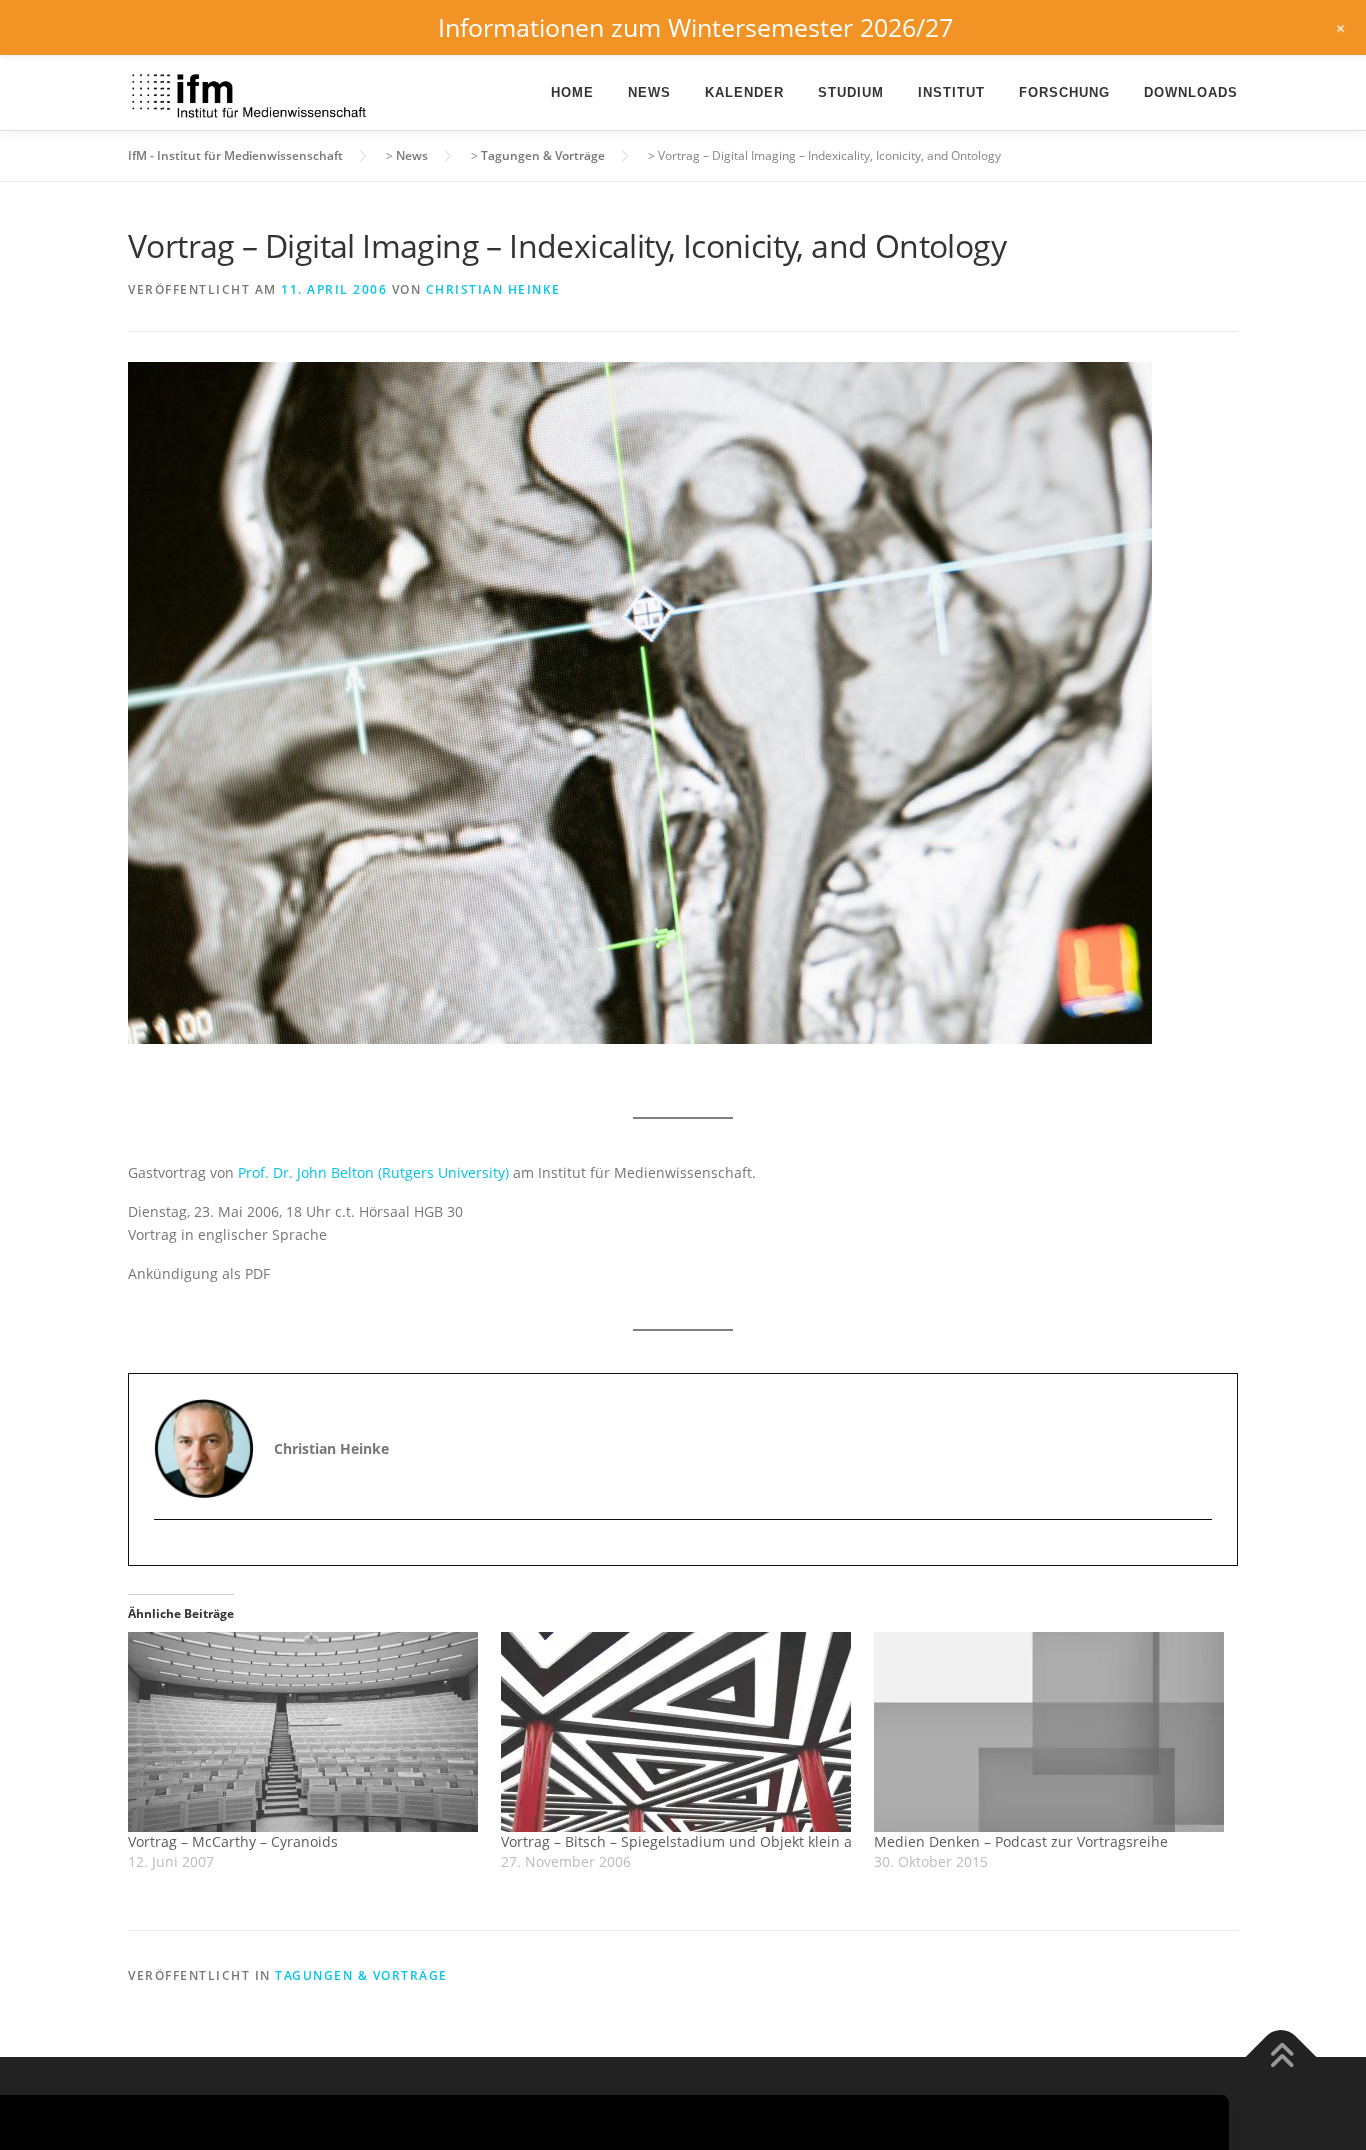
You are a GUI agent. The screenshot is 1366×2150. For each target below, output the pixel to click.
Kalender (744, 92)
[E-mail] (171, 1554)
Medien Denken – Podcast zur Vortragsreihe (1021, 1841)
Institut (951, 92)
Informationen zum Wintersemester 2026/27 (695, 27)
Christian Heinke (493, 289)
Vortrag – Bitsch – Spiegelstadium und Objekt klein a (676, 1841)
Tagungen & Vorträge (361, 1975)
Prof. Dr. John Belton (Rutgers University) (373, 1172)
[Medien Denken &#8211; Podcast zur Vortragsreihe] (1050, 1732)
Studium (851, 92)
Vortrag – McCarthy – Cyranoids (233, 1841)
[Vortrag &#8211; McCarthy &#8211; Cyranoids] (304, 1732)
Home (572, 92)
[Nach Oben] (1281, 2056)
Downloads (1191, 92)
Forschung (1064, 92)
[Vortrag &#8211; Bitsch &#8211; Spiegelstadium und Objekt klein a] (677, 1732)
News (649, 92)
